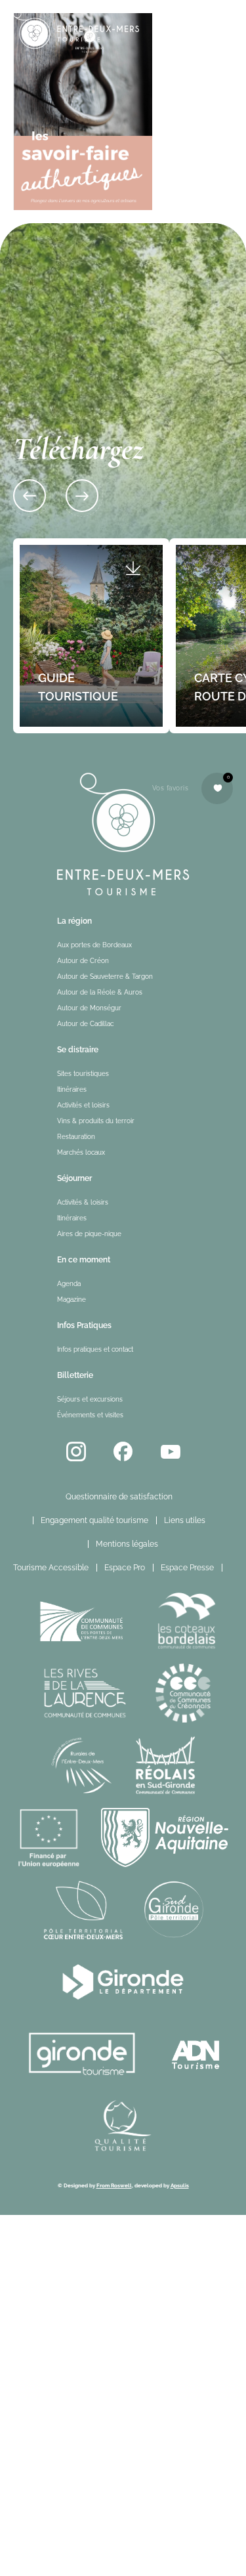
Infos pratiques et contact (95, 1349)
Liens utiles (185, 1520)
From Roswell (114, 2185)
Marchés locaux (81, 1152)
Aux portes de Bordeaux (94, 945)
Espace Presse (187, 1568)
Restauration (76, 1137)
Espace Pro (125, 1568)
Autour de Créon (83, 961)
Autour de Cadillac (85, 1024)
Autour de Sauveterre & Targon (105, 977)
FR (237, 1568)
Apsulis (180, 2185)
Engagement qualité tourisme (94, 1520)
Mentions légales (127, 1544)
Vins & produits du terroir (96, 1121)
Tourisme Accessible (51, 1568)
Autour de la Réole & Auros (100, 992)
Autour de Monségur (89, 1008)
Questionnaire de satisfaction (119, 1497)
